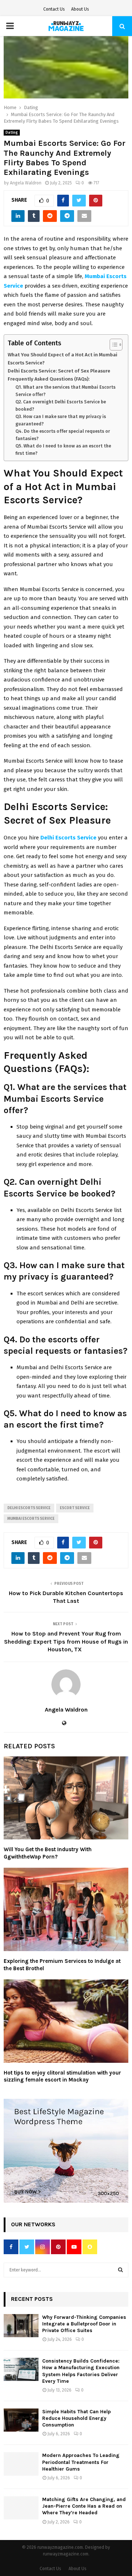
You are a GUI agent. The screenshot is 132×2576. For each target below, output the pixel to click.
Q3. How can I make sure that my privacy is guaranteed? (61, 420)
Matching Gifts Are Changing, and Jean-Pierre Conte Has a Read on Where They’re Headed (84, 2506)
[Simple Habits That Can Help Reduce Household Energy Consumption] (21, 2420)
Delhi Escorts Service (29, 1508)
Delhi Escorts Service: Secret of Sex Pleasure (59, 371)
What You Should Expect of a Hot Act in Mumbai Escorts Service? (63, 359)
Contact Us (54, 9)
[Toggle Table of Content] (112, 345)
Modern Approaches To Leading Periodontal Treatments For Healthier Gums (81, 2462)
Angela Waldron (26, 183)
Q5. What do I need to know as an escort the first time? (63, 450)
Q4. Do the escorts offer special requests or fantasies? (63, 435)
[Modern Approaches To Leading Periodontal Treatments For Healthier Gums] (21, 2464)
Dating (12, 133)
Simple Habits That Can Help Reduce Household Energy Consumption (76, 2418)
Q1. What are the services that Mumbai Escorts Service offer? (65, 391)
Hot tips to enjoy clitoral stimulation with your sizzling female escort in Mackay (62, 2076)
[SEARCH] (120, 2270)
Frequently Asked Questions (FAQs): (49, 379)
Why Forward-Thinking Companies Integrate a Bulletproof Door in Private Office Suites (84, 2324)
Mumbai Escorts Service (31, 1519)
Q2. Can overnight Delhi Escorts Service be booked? (61, 406)
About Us (80, 9)
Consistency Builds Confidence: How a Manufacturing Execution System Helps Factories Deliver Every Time (81, 2371)
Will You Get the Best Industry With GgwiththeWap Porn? (48, 1853)
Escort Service (75, 1508)
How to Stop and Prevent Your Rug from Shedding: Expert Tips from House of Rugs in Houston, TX (66, 1641)
